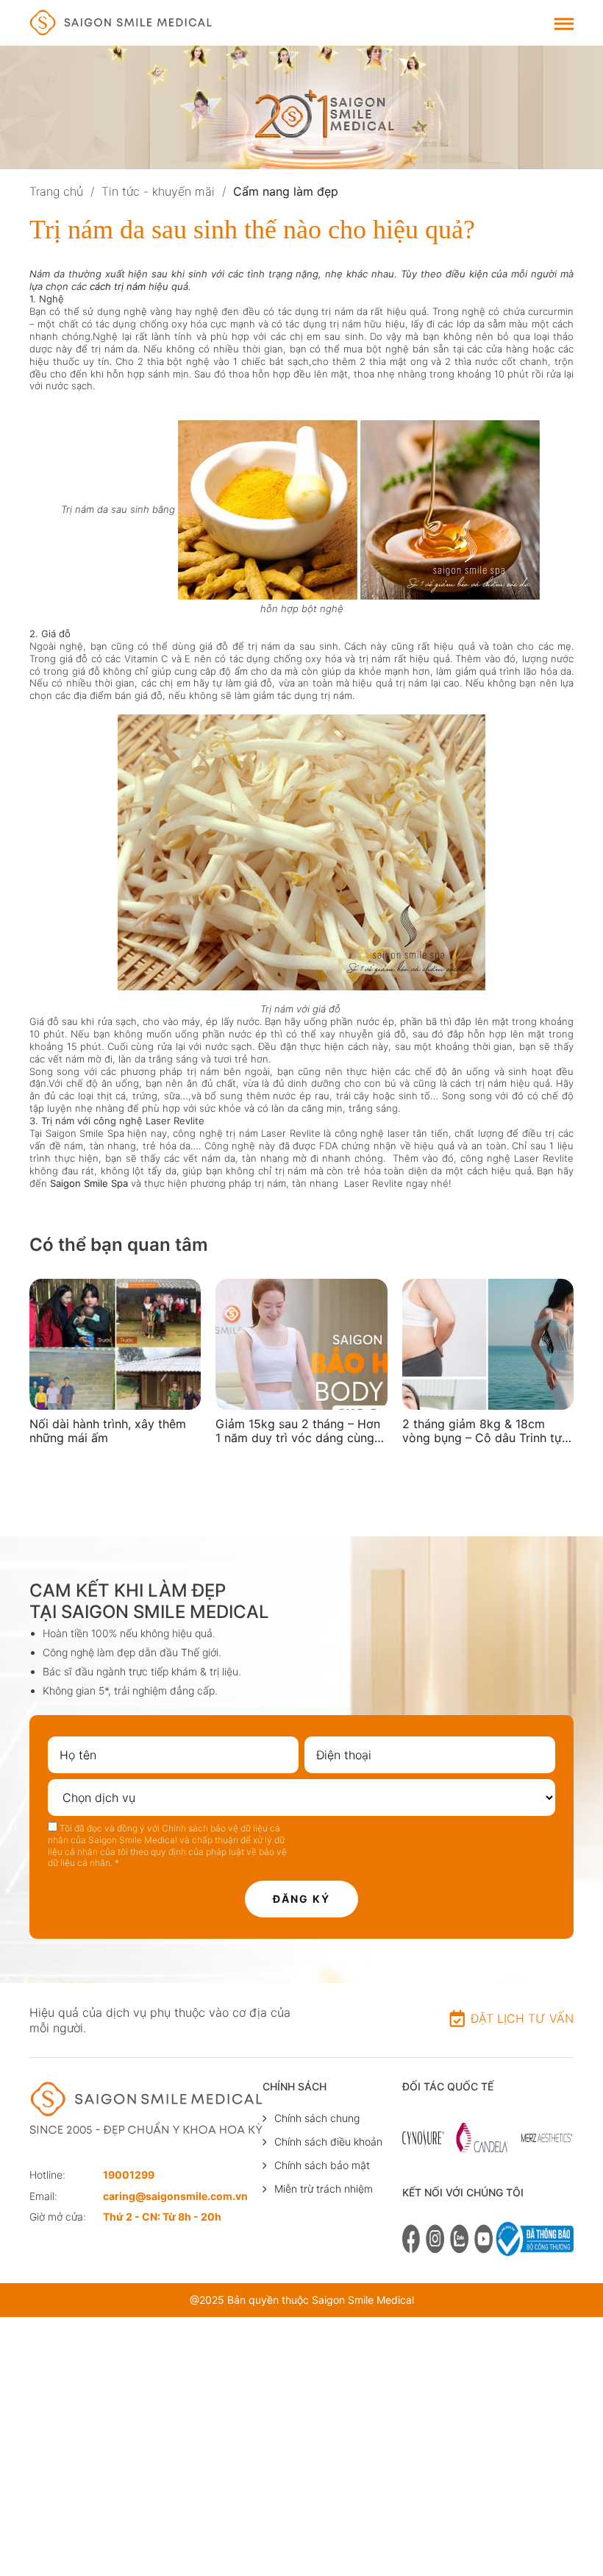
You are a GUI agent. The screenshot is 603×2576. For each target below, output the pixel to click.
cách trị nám (118, 286)
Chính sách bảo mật (322, 2165)
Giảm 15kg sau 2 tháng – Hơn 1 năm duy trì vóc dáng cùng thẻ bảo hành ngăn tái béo (298, 1431)
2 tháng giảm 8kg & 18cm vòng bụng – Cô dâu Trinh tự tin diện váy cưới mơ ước (482, 1431)
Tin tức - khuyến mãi (158, 191)
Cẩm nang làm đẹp (286, 191)
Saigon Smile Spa (90, 1183)
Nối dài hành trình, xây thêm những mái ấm (108, 1431)
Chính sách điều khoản (328, 2142)
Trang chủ (56, 191)
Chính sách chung (317, 2118)
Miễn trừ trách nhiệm (324, 2189)
